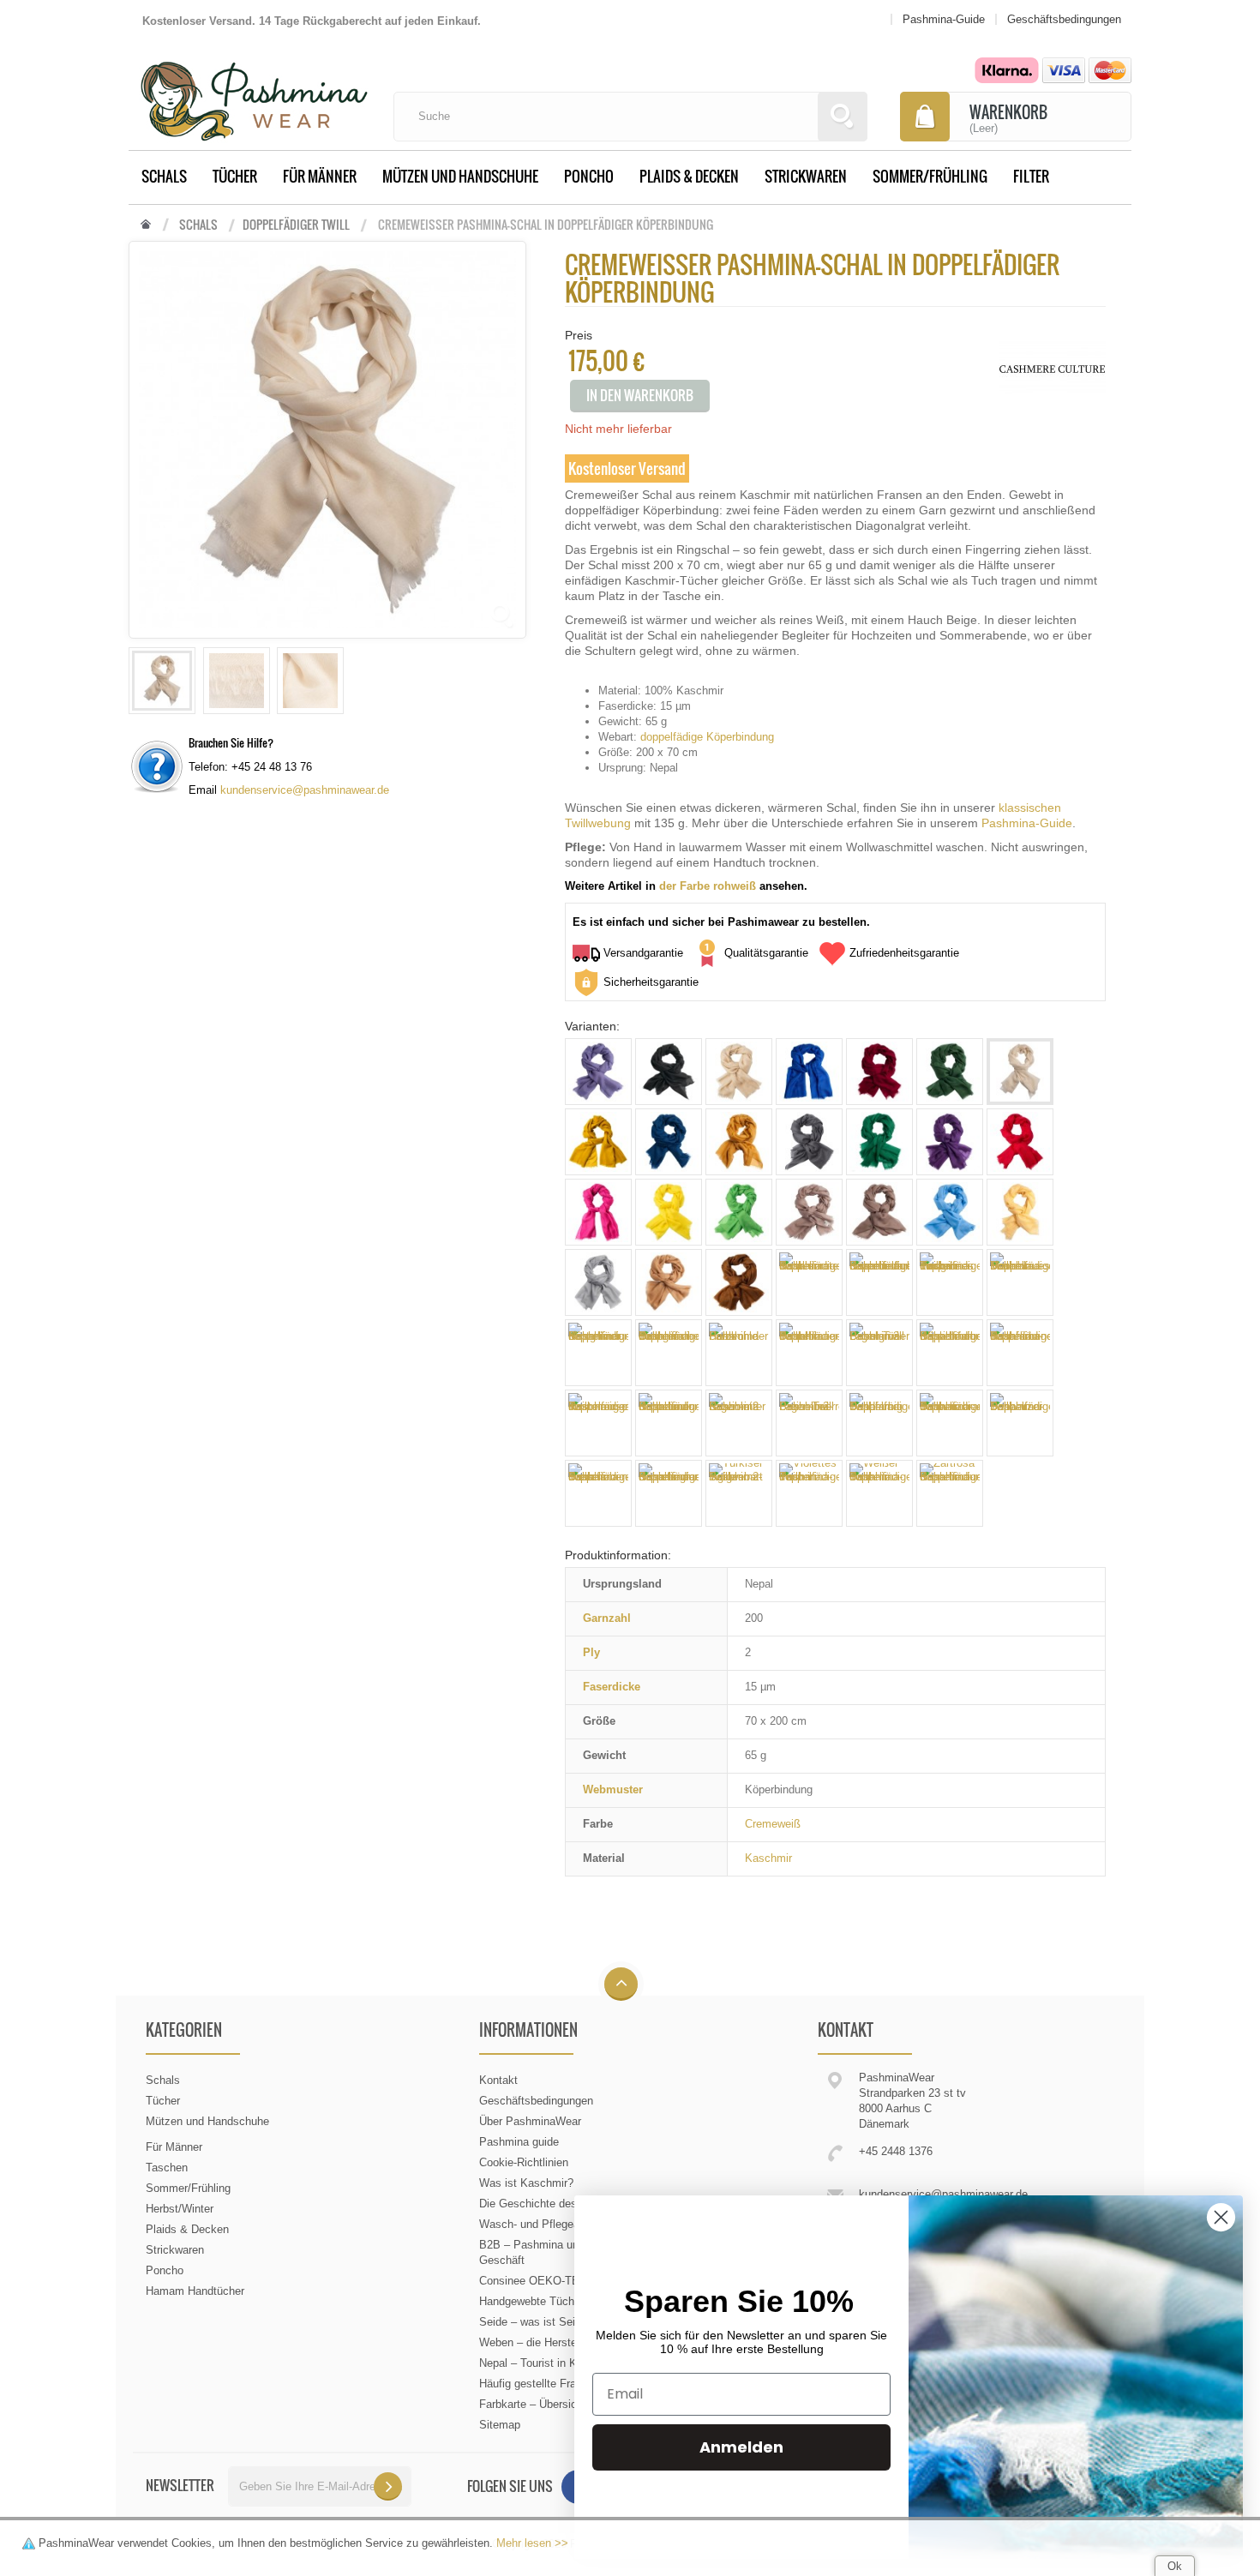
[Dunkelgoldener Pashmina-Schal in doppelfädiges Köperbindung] (739, 1142)
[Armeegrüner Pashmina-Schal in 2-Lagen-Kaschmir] (950, 1072)
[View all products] (1052, 368)
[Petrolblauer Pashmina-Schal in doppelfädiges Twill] (809, 1353)
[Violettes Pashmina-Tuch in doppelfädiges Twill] (809, 1493)
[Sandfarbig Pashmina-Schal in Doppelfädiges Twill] (879, 1423)
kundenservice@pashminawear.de (305, 790)
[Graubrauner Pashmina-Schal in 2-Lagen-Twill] (879, 1212)
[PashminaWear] (254, 92)
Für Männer (320, 176)
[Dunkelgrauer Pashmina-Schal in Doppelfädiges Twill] (809, 1142)
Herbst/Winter (180, 2209)
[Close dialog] (1221, 2217)
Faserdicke (612, 1687)
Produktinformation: (618, 1555)
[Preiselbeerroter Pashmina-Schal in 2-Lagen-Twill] (809, 1423)
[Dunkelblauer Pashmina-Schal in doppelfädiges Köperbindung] (669, 1142)
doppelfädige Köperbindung (707, 737)
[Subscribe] (388, 2486)
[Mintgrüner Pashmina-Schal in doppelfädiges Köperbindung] (598, 1353)
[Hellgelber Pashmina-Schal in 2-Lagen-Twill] (1020, 1212)
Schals (164, 176)
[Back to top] (621, 1985)
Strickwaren (806, 176)
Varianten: (592, 1026)
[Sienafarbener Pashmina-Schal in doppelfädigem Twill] (598, 1493)
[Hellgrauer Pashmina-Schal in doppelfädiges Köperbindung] (598, 1282)
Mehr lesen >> (532, 2543)
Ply (591, 1652)
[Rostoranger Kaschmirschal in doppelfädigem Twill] (598, 1423)
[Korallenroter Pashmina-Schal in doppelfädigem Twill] (809, 1282)
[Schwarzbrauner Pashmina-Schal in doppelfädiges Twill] (950, 1423)
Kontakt (498, 2080)
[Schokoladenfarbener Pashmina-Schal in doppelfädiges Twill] (739, 1282)
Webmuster (613, 1789)
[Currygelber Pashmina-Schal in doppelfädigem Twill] (598, 1142)
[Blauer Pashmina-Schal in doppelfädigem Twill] (809, 1072)
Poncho (589, 176)
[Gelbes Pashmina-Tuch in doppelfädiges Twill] (669, 1212)
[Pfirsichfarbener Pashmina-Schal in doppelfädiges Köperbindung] (950, 1353)
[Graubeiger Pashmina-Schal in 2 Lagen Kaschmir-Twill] (809, 1212)
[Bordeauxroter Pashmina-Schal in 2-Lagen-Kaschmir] (879, 1072)
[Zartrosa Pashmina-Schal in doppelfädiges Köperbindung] (950, 1493)
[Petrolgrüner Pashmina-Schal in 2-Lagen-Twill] (879, 1353)
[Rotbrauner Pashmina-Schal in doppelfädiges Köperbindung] (669, 1423)
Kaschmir (768, 1858)
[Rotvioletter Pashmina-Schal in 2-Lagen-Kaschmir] (739, 1423)
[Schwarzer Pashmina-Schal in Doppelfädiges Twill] (1020, 1423)
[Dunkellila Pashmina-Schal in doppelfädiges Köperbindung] (950, 1142)
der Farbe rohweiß (708, 886)
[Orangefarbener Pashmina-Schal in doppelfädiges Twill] (669, 1353)
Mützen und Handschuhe (460, 176)
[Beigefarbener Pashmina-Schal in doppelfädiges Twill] (739, 1072)
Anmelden (741, 2447)
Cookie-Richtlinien (524, 2162)
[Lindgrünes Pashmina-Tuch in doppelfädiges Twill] (950, 1282)
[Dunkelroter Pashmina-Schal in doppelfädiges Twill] (1020, 1142)
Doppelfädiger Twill (296, 225)
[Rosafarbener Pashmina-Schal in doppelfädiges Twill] (1020, 1353)
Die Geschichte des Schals (547, 2204)
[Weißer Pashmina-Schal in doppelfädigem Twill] (879, 1493)
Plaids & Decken (689, 176)
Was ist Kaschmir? (526, 2183)
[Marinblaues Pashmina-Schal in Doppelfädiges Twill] (1020, 1282)
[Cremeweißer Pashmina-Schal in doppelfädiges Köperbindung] (162, 681)
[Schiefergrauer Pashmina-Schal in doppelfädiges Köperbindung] (669, 1493)
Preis (579, 335)
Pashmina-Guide (1027, 823)
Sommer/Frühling (930, 176)
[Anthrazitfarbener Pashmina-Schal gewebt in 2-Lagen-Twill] (669, 1072)
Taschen (167, 2168)
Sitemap (500, 2425)
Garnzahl (607, 1618)
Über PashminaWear (530, 2121)
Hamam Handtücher (195, 2291)
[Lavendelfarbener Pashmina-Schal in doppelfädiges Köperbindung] (879, 1282)
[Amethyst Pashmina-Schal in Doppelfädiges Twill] (598, 1072)
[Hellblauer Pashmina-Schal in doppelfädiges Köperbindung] (950, 1212)
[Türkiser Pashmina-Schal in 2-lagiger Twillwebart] (739, 1493)
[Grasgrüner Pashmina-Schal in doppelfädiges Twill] (739, 1212)
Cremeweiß (773, 1824)
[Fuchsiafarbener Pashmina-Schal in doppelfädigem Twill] (598, 1212)
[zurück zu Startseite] (146, 225)
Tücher (235, 176)
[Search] (843, 117)
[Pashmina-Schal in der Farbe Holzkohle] (739, 1353)
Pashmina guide (519, 2142)
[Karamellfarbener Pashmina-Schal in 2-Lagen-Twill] (669, 1282)
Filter (1031, 176)
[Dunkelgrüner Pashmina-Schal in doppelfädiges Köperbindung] (879, 1142)
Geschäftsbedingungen (536, 2101)
